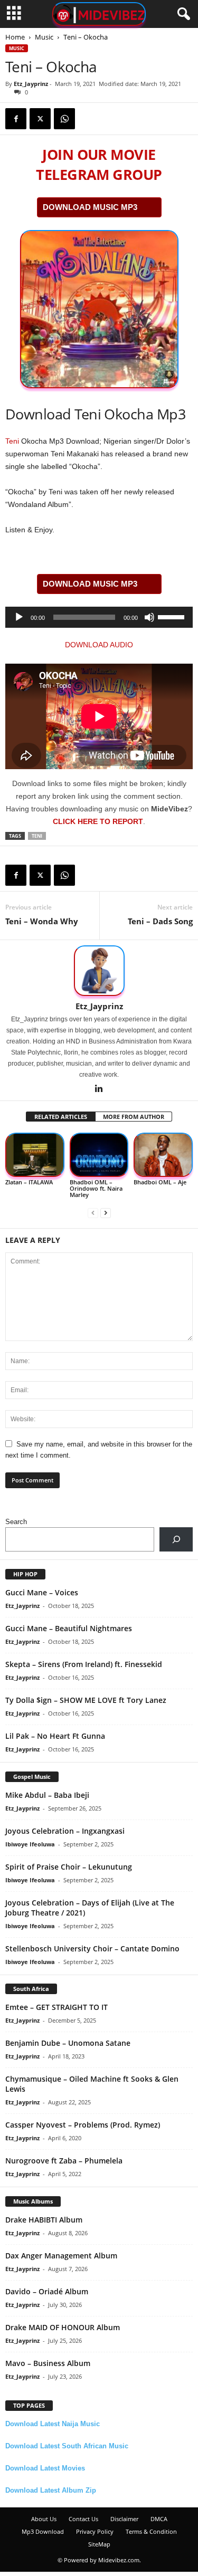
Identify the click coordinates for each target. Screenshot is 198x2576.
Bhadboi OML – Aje (160, 1182)
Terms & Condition (151, 2531)
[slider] (173, 616)
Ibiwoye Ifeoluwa (30, 1844)
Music (44, 37)
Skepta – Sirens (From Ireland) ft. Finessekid (84, 1664)
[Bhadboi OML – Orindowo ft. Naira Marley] (99, 1155)
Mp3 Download (43, 2531)
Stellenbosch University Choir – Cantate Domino (92, 1948)
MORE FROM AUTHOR (134, 1117)
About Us (44, 2519)
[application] (99, 617)
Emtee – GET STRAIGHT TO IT (56, 2007)
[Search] (176, 1539)
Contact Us (83, 2519)
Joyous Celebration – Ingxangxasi (65, 1831)
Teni (12, 441)
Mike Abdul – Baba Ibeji (47, 1795)
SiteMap (99, 2544)
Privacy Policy (95, 2531)
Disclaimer (124, 2519)
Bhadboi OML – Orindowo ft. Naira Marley (96, 1188)
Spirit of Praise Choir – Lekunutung (69, 1867)
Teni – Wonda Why (42, 921)
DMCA (159, 2519)
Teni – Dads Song (160, 921)
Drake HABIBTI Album (44, 2220)
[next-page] (106, 1213)
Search (16, 1522)
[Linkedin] (99, 1089)
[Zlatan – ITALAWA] (35, 1155)
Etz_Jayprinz (31, 84)
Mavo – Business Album (48, 2363)
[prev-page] (93, 1213)
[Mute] (149, 617)
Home (15, 37)
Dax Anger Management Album (61, 2256)
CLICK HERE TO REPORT (98, 821)
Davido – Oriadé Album (47, 2291)
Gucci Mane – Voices (42, 1592)
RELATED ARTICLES (61, 1117)
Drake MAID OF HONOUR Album (63, 2327)
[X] (40, 119)
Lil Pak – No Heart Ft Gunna (55, 1736)
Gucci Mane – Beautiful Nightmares (69, 1628)
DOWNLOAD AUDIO (99, 645)
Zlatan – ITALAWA (29, 1182)
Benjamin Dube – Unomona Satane (68, 2043)
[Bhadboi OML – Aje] (163, 1155)
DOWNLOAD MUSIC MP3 (90, 207)
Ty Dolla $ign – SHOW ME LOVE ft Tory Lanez (86, 1700)
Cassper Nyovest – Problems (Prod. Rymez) (83, 2125)
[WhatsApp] (64, 119)
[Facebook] (16, 119)
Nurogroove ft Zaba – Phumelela (64, 2161)
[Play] (19, 617)
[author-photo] (99, 971)
